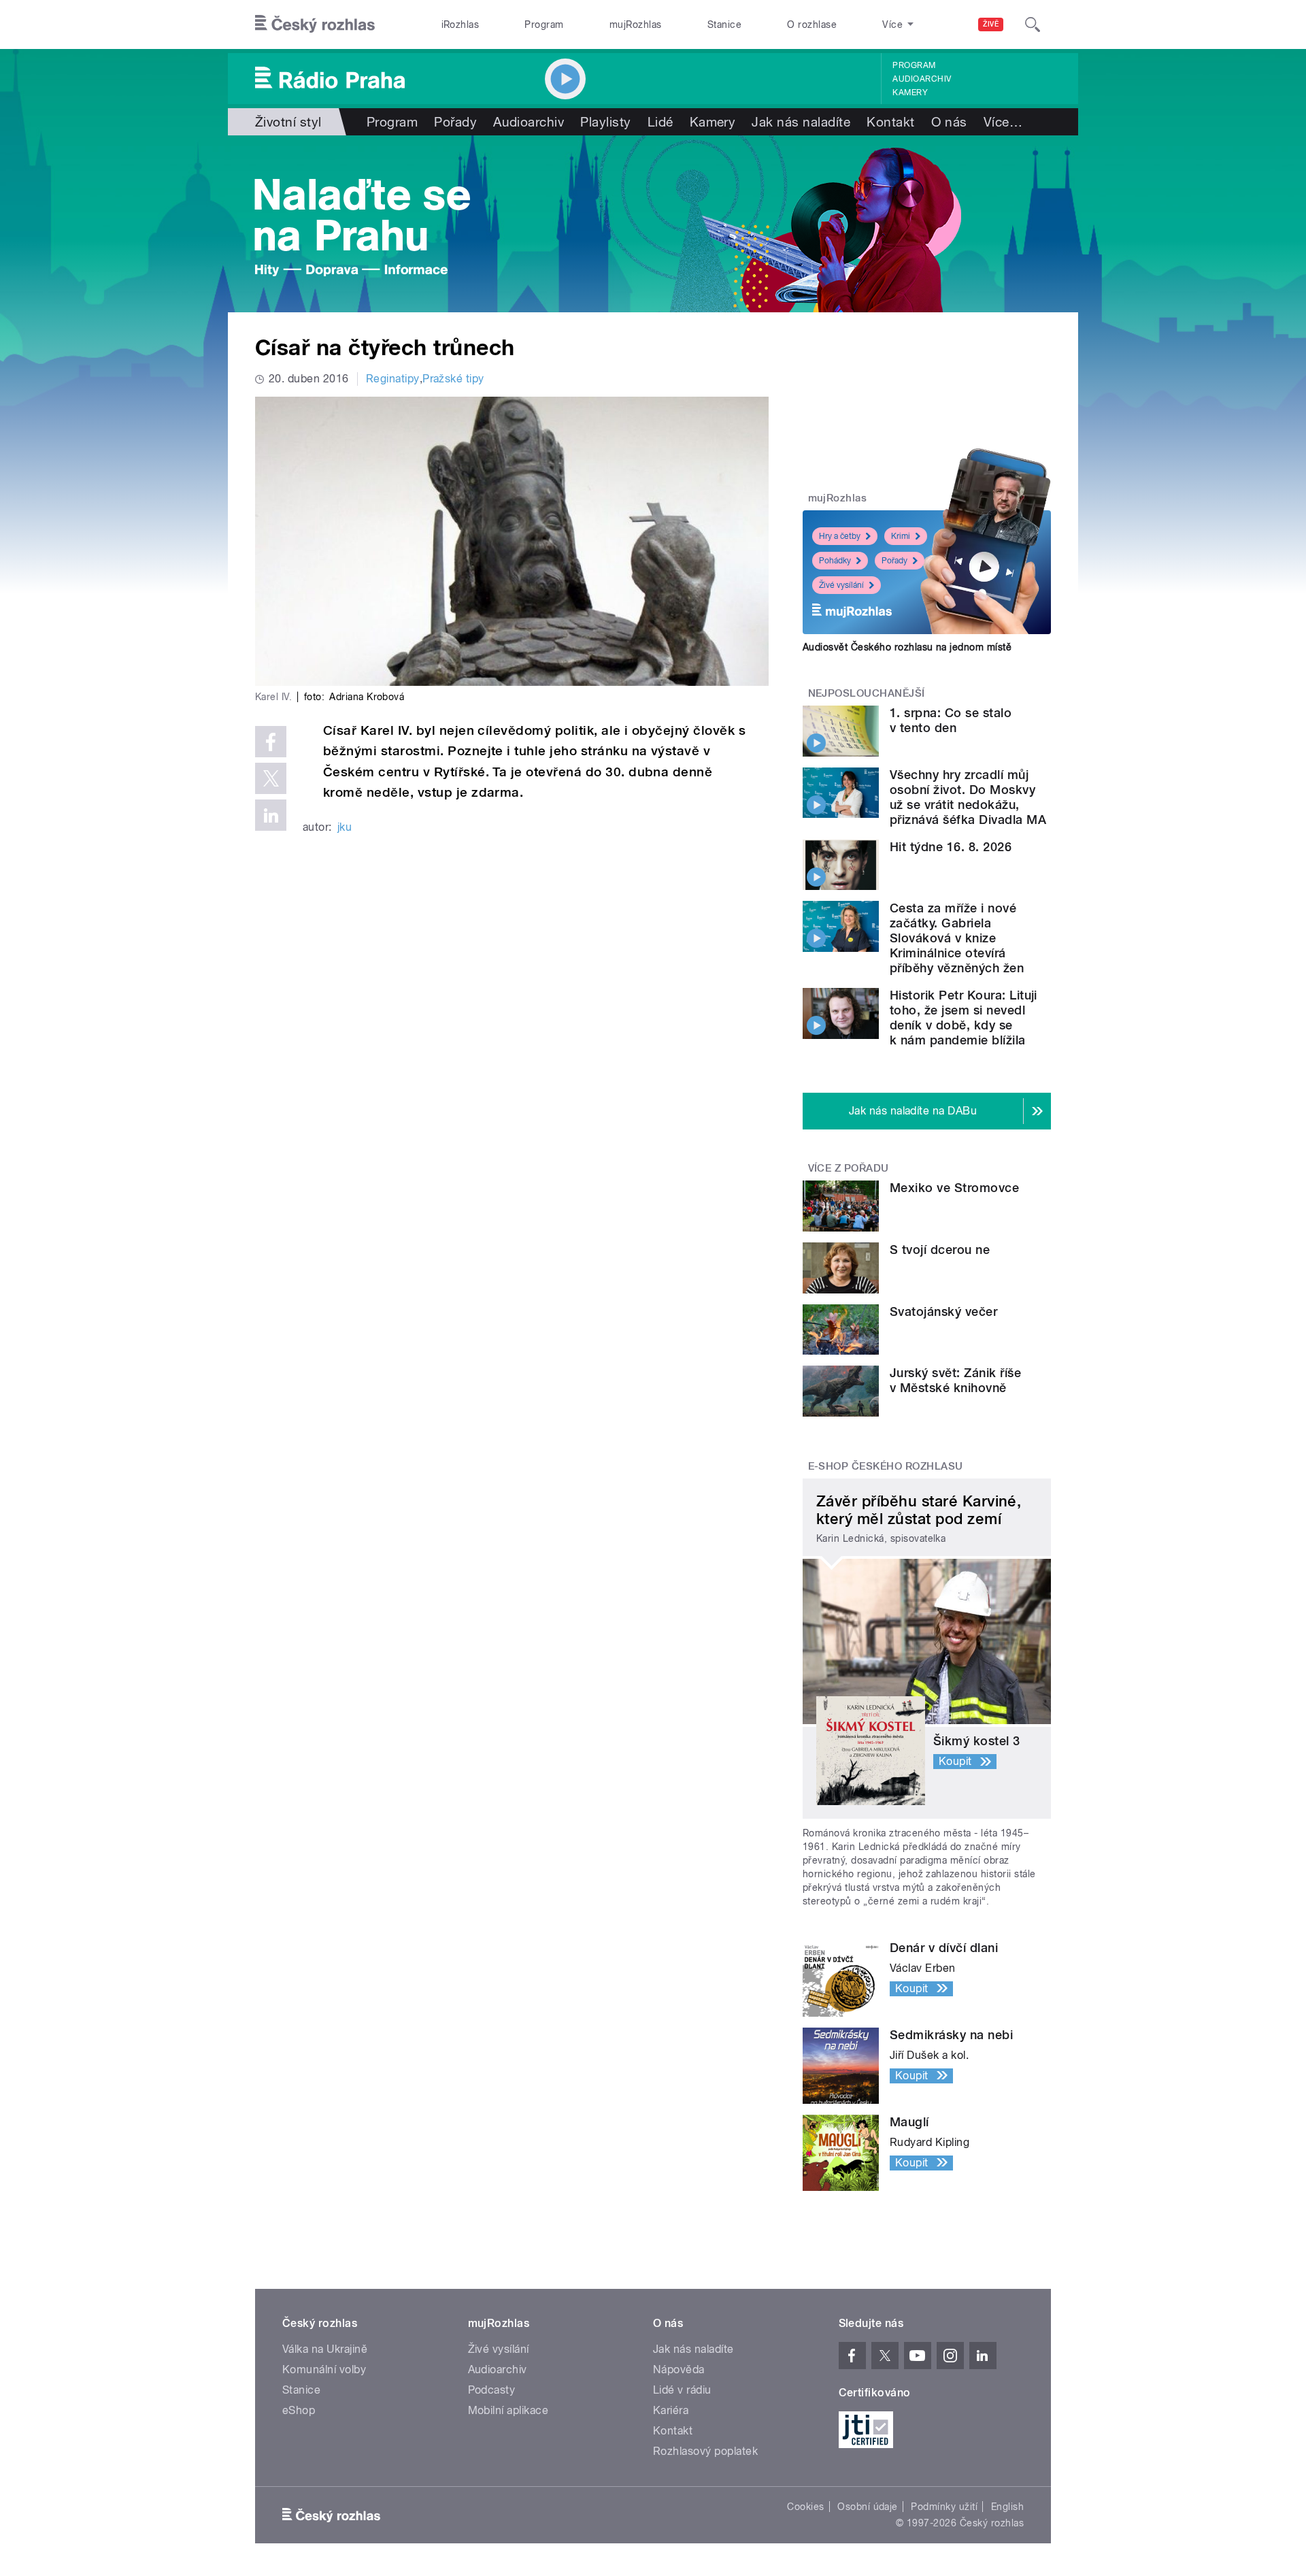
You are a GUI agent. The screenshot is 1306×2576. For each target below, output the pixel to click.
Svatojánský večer (943, 1311)
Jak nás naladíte (801, 122)
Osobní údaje (868, 2507)
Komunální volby (324, 2369)
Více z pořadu (849, 1168)
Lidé (660, 122)
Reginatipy (393, 379)
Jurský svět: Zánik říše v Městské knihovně (955, 1380)
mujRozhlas (636, 24)
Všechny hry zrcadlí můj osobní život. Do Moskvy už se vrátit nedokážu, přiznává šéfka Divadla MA (968, 797)
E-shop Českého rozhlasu (886, 1466)
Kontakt (890, 122)
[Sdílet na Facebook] (271, 742)
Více (1003, 122)
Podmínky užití (944, 2507)
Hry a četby (840, 536)
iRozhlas (461, 24)
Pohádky (835, 561)
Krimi (901, 536)
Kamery (910, 93)
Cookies (805, 2507)
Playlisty (605, 122)
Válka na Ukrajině (325, 2349)
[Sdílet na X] (271, 778)
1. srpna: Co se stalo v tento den (951, 720)
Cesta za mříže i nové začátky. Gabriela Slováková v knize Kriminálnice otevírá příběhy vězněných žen (957, 938)
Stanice (724, 24)
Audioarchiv (922, 79)
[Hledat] (1033, 24)
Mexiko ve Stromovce (954, 1188)
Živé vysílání (841, 585)
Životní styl (288, 122)
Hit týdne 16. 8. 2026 (951, 847)
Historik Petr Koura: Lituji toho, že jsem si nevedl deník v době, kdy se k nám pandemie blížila (964, 1018)
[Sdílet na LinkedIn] (271, 815)
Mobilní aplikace (508, 2410)
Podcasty (492, 2390)
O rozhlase (812, 24)
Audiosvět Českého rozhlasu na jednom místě (907, 647)
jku (345, 827)
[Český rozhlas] (315, 24)
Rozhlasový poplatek (705, 2451)
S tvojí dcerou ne (940, 1250)
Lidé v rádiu (682, 2390)
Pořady (455, 122)
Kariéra (671, 2410)
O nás (949, 122)
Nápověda (679, 2369)
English (1007, 2507)
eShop (299, 2410)
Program (544, 24)
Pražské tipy (453, 379)
